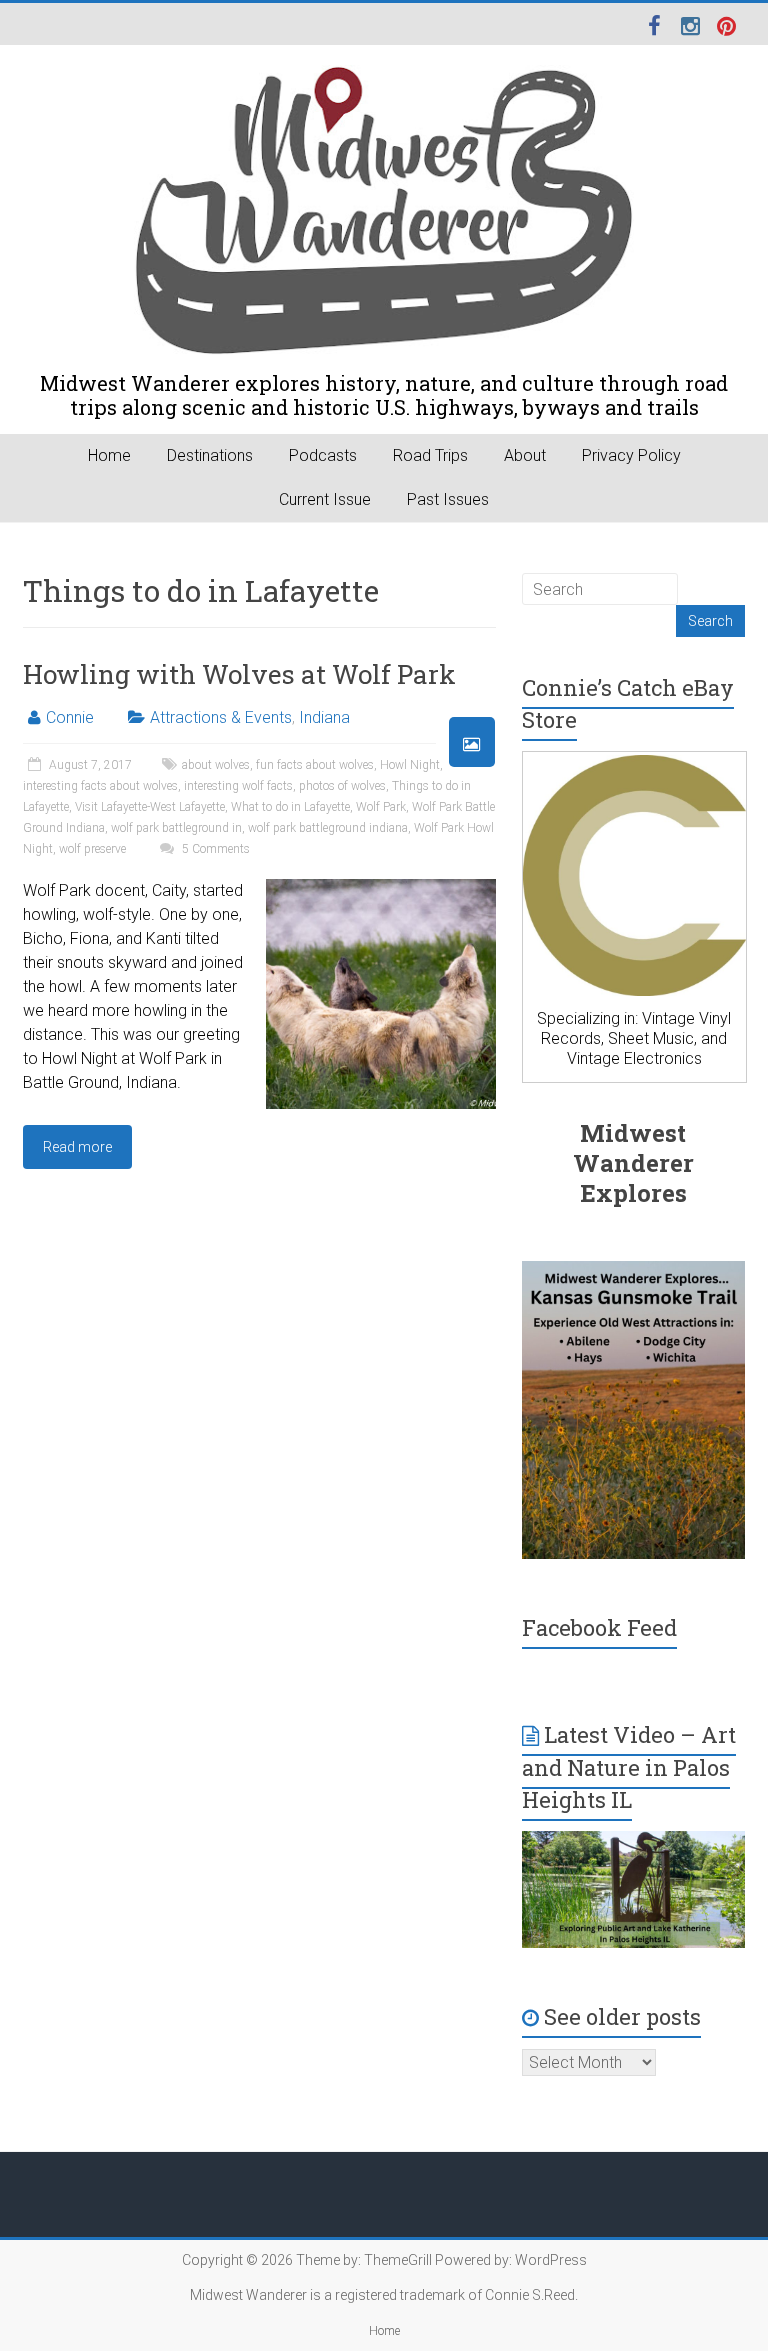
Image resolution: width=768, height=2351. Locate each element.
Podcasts (323, 455)
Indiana (324, 717)
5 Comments (214, 849)
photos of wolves (342, 786)
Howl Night (410, 765)
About (525, 455)
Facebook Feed (599, 1627)
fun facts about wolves (315, 765)
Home (109, 455)
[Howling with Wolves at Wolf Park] (381, 888)
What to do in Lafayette (290, 807)
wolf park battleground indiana (328, 828)
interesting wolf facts (238, 786)
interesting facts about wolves (100, 786)
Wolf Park (381, 807)
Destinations (210, 455)
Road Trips (430, 455)
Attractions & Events (221, 717)
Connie (70, 717)
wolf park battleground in (176, 828)
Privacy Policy (631, 455)
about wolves (216, 765)
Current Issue (325, 499)
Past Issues (448, 499)
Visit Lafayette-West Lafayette (150, 807)
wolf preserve (92, 849)
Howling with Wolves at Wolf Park (239, 674)
